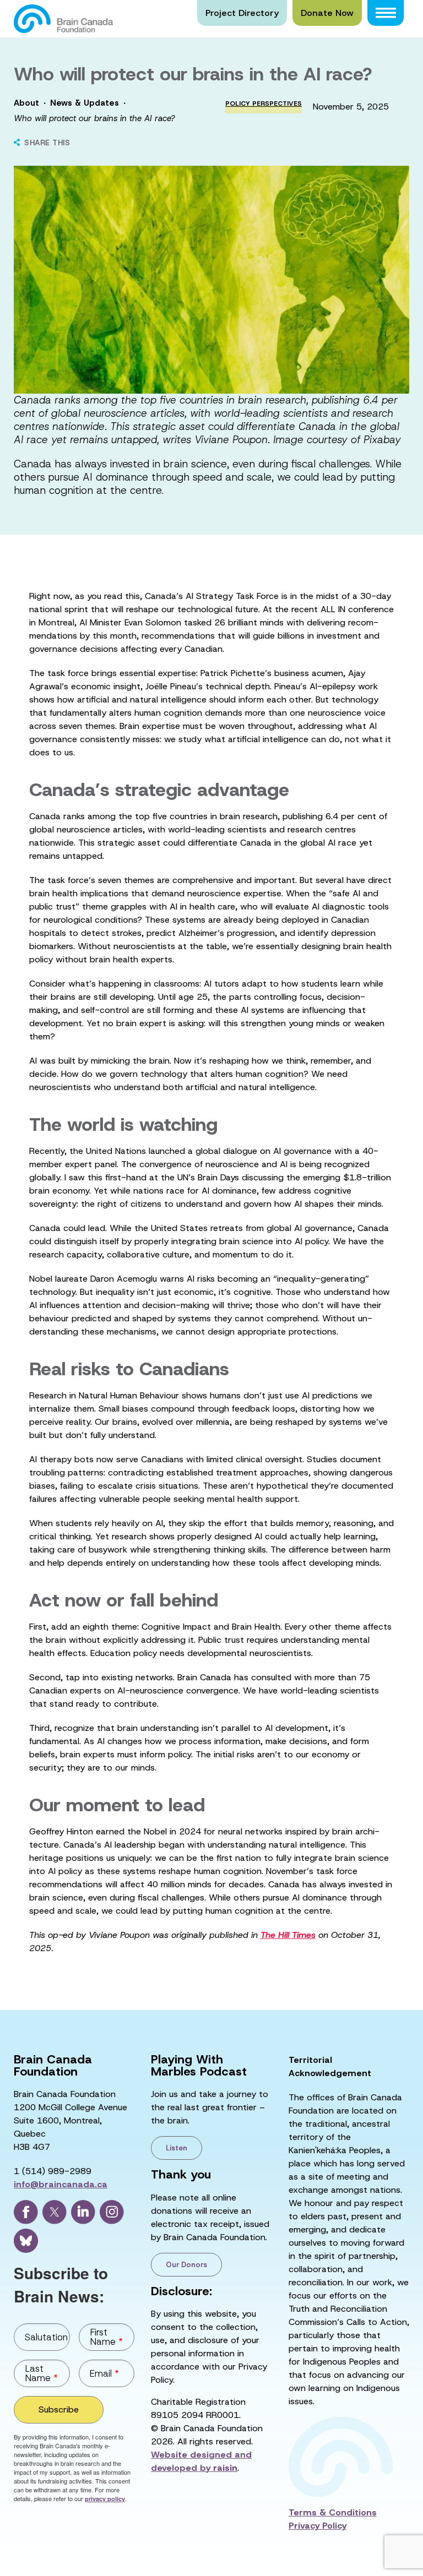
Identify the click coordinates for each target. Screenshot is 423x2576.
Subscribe (59, 2409)
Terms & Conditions (333, 2512)
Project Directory (242, 13)
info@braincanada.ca (61, 2184)
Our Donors (186, 2265)
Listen (177, 2148)
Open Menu (386, 13)
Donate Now (327, 13)
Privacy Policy (318, 2526)
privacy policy (105, 2499)
